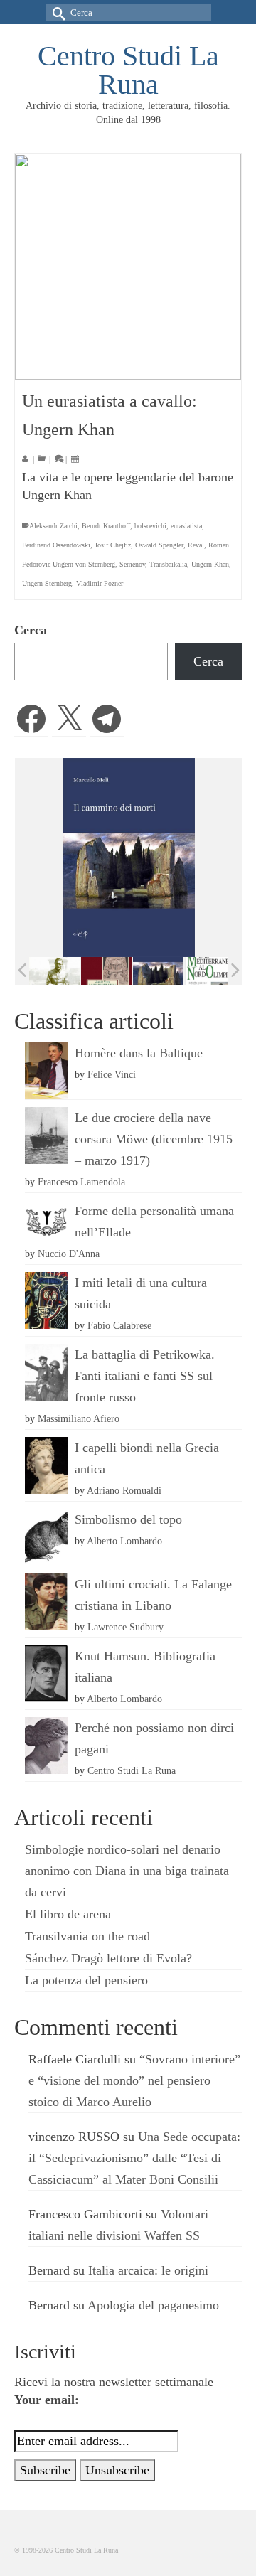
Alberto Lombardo (124, 1541)
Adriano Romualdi (124, 1490)
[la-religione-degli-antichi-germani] (98, 972)
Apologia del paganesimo (153, 2305)
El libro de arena (68, 1914)
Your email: (47, 2400)
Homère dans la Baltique (139, 1053)
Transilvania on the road (87, 1936)
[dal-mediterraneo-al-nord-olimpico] (202, 971)
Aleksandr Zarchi (53, 526)
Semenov (132, 564)
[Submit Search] (56, 12)
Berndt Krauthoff (106, 526)
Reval (196, 545)
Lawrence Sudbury (126, 1627)
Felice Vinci (112, 1074)
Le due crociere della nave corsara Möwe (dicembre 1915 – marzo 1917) (154, 1139)
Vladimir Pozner (100, 583)
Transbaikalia (168, 564)
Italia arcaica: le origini (148, 2270)
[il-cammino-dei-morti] (150, 972)
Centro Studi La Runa (128, 70)
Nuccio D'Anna (69, 1254)
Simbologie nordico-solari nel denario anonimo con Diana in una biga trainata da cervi (127, 1871)
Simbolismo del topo (128, 1519)
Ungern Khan (210, 564)
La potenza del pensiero (86, 1980)
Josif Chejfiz (113, 545)
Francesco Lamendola (81, 1182)
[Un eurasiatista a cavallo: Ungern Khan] (128, 267)
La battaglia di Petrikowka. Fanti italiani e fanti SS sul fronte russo (145, 1376)
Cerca (31, 630)
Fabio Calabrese (119, 1325)
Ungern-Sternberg (47, 583)
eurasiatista (186, 526)
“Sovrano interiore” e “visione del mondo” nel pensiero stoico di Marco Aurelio (134, 2080)
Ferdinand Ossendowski (56, 545)
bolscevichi (150, 526)
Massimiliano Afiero (79, 1418)
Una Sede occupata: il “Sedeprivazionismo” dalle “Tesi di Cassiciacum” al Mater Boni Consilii (134, 2158)
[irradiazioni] (47, 971)
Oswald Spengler (159, 545)
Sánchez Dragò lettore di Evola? (108, 1958)
